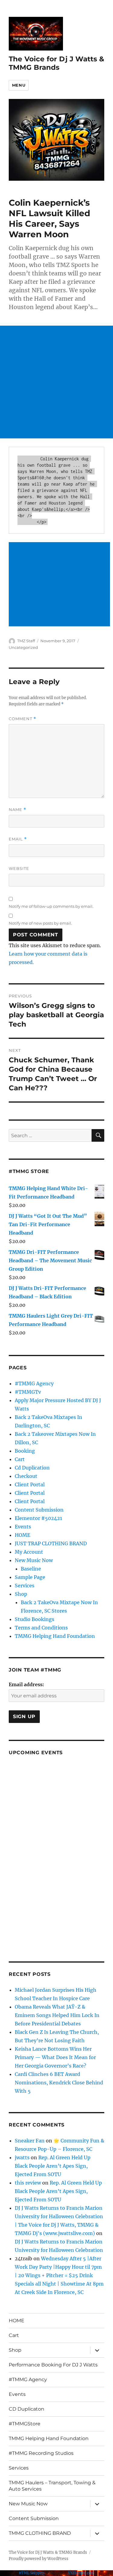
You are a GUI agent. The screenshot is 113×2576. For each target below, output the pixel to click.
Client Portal (30, 1485)
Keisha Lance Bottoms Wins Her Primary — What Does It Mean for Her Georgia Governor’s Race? (55, 2057)
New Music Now (34, 1560)
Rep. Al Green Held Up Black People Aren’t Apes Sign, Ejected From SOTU (53, 2166)
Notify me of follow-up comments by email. (51, 906)
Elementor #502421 (38, 1518)
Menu (19, 85)
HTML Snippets (32, 2573)
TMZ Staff (26, 641)
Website (19, 868)
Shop (21, 1594)
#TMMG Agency (34, 1383)
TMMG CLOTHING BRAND (40, 2533)
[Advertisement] (56, 382)
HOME (22, 1535)
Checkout (26, 1476)
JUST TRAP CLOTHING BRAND (51, 1543)
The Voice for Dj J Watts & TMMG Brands (56, 63)
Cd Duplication (32, 1468)
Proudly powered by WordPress (39, 2559)
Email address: (26, 1684)
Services (25, 1586)
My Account (29, 1552)
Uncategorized (23, 647)
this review (28, 2183)
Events (23, 1527)
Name (17, 810)
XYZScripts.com (81, 2573)
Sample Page (30, 1577)
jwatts (22, 2157)
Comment (22, 719)
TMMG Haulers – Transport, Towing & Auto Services (52, 2486)
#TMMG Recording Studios (41, 2453)
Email (18, 839)
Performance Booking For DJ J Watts (53, 2365)
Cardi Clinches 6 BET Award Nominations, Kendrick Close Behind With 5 (59, 2083)
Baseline (31, 1569)
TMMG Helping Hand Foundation (55, 1636)
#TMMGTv (28, 1392)
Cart (20, 1459)
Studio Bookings (35, 1619)
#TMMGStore (25, 2424)
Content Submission (39, 1510)
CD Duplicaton (27, 2409)
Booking (25, 1451)
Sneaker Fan (30, 2141)
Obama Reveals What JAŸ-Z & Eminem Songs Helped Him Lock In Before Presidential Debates (57, 2015)
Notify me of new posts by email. (40, 923)
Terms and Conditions (41, 1628)
